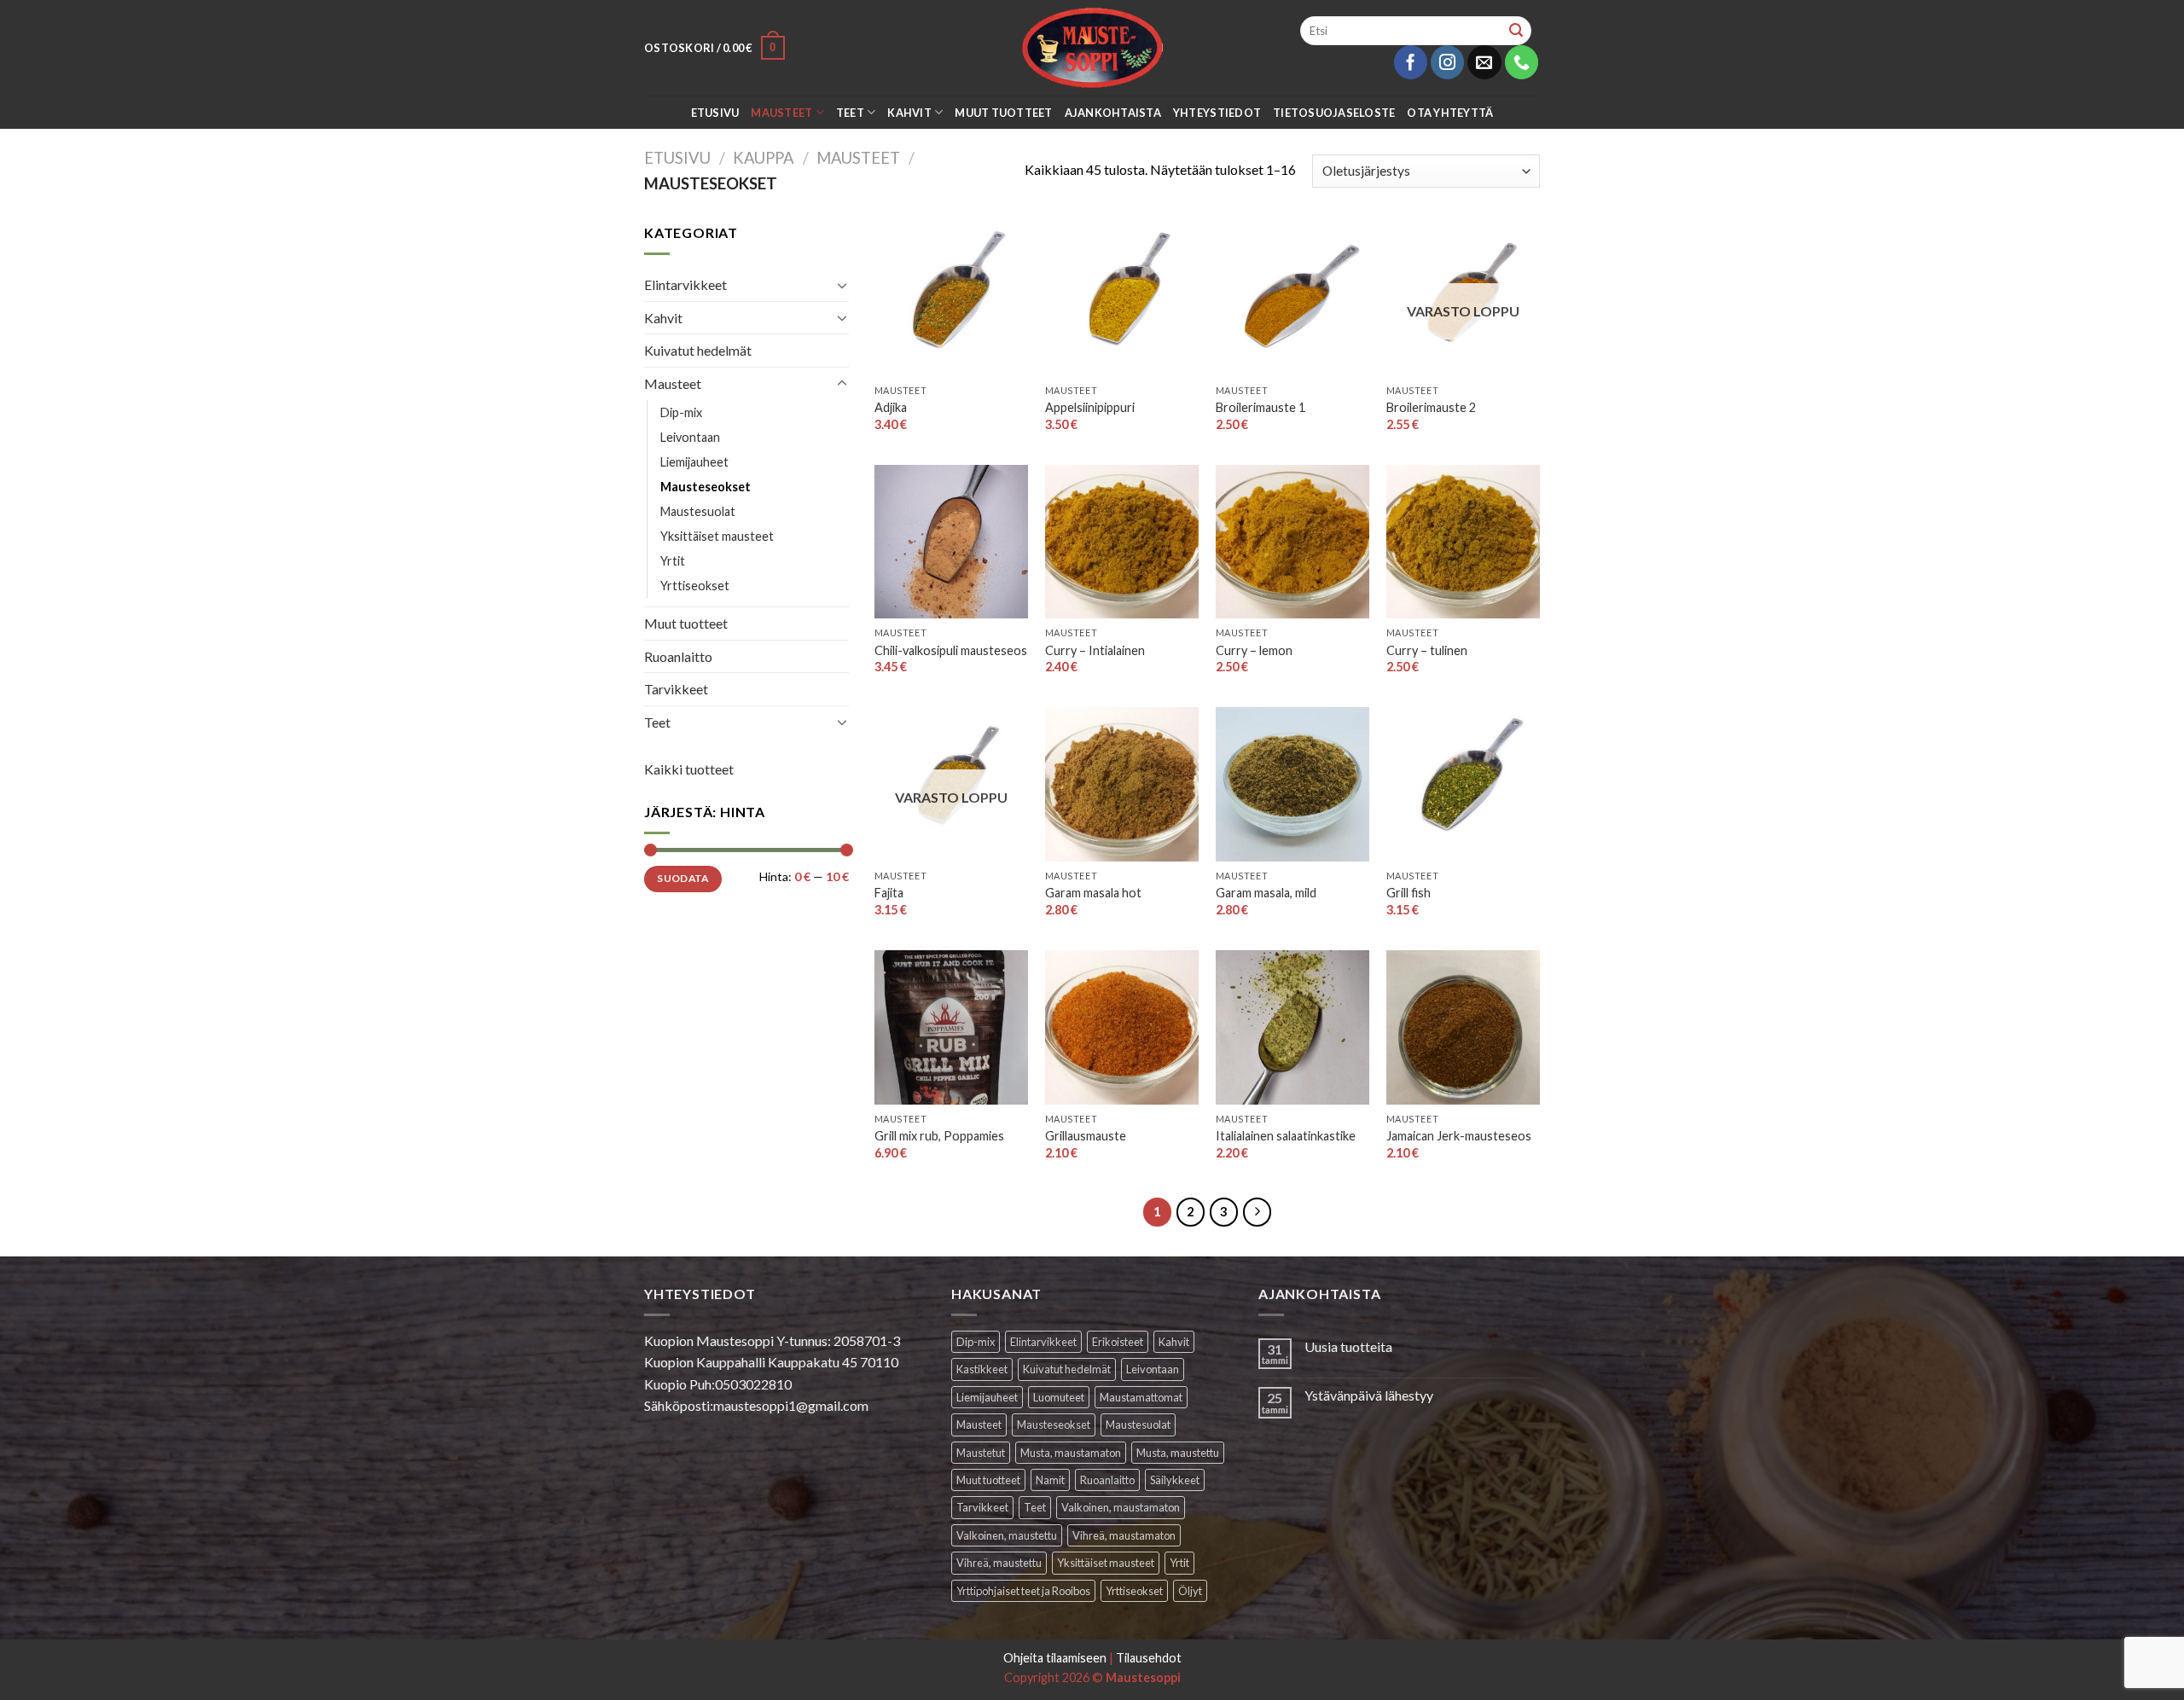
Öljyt (1190, 1591)
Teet (850, 113)
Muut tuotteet (1003, 113)
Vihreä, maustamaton (1124, 1535)
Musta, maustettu (1178, 1453)
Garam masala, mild (1266, 893)
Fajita (889, 893)
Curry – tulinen (1427, 650)
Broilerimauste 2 (1431, 407)
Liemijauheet (694, 462)
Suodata (683, 878)
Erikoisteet (1118, 1342)
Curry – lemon (1254, 650)
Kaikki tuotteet (689, 769)
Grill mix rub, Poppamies (939, 1136)
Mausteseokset (706, 487)
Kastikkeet (982, 1369)
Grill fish (1409, 893)
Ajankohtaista (1113, 113)
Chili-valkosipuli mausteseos (951, 650)
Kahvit (909, 113)
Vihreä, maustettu (999, 1563)
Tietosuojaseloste (1334, 113)
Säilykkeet (1175, 1480)
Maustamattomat (1141, 1397)
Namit (1050, 1480)
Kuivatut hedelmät (698, 350)
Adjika (891, 407)
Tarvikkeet (676, 689)
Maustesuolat (698, 511)
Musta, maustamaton (1071, 1453)
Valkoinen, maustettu (1007, 1535)
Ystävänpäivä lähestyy (1369, 1395)
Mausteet (781, 113)
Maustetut (981, 1453)
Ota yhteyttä (1450, 113)
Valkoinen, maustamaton (1121, 1507)
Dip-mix (681, 412)
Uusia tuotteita (1348, 1346)
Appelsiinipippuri (1090, 407)
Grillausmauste (1086, 1136)
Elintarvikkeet (685, 284)
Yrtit (673, 561)
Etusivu (715, 113)
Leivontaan (690, 437)
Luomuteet (1059, 1397)
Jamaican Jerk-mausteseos (1459, 1136)
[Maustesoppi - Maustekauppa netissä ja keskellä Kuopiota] (1092, 48)
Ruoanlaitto (678, 656)
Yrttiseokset (695, 586)
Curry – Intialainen (1095, 650)
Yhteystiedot (1217, 113)
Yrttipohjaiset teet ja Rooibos (1023, 1591)
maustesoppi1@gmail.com (791, 1405)
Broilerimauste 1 (1260, 407)
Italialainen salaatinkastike (1286, 1136)
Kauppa (764, 158)
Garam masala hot (1093, 893)
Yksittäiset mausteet (717, 536)
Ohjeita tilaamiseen (1055, 1658)
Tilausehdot (1149, 1658)
